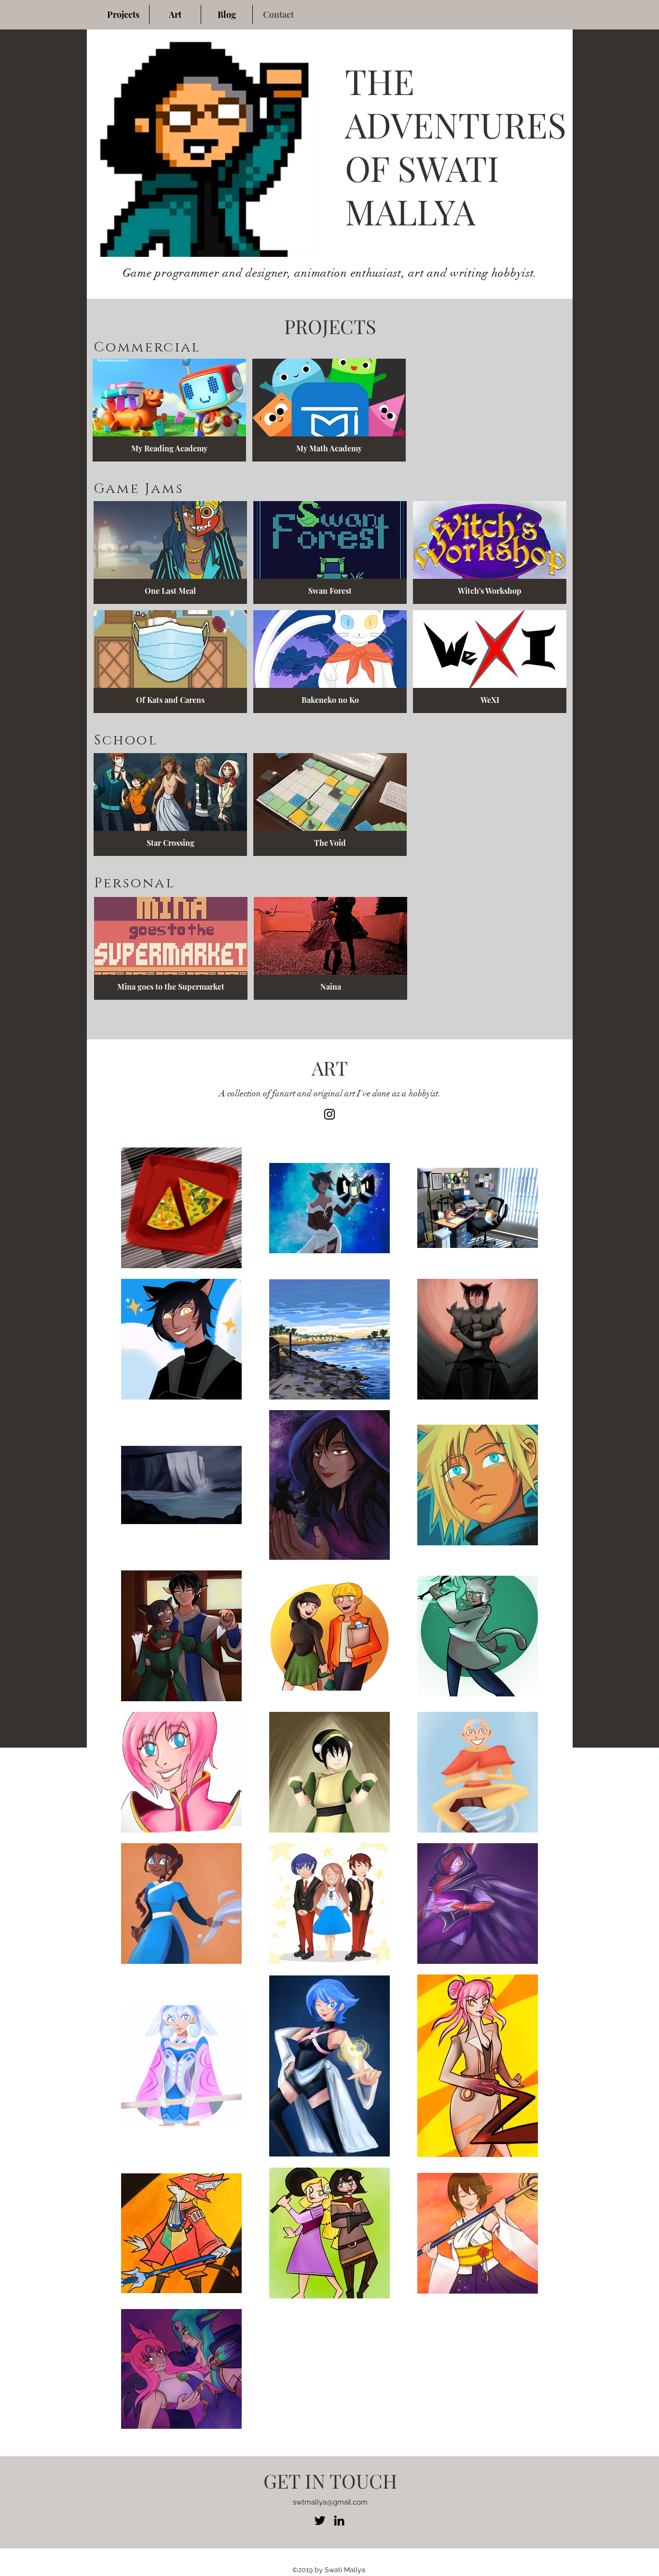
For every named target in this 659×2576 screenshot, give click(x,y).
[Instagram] (329, 1114)
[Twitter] (320, 2520)
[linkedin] (339, 2520)
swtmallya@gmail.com (330, 2502)
